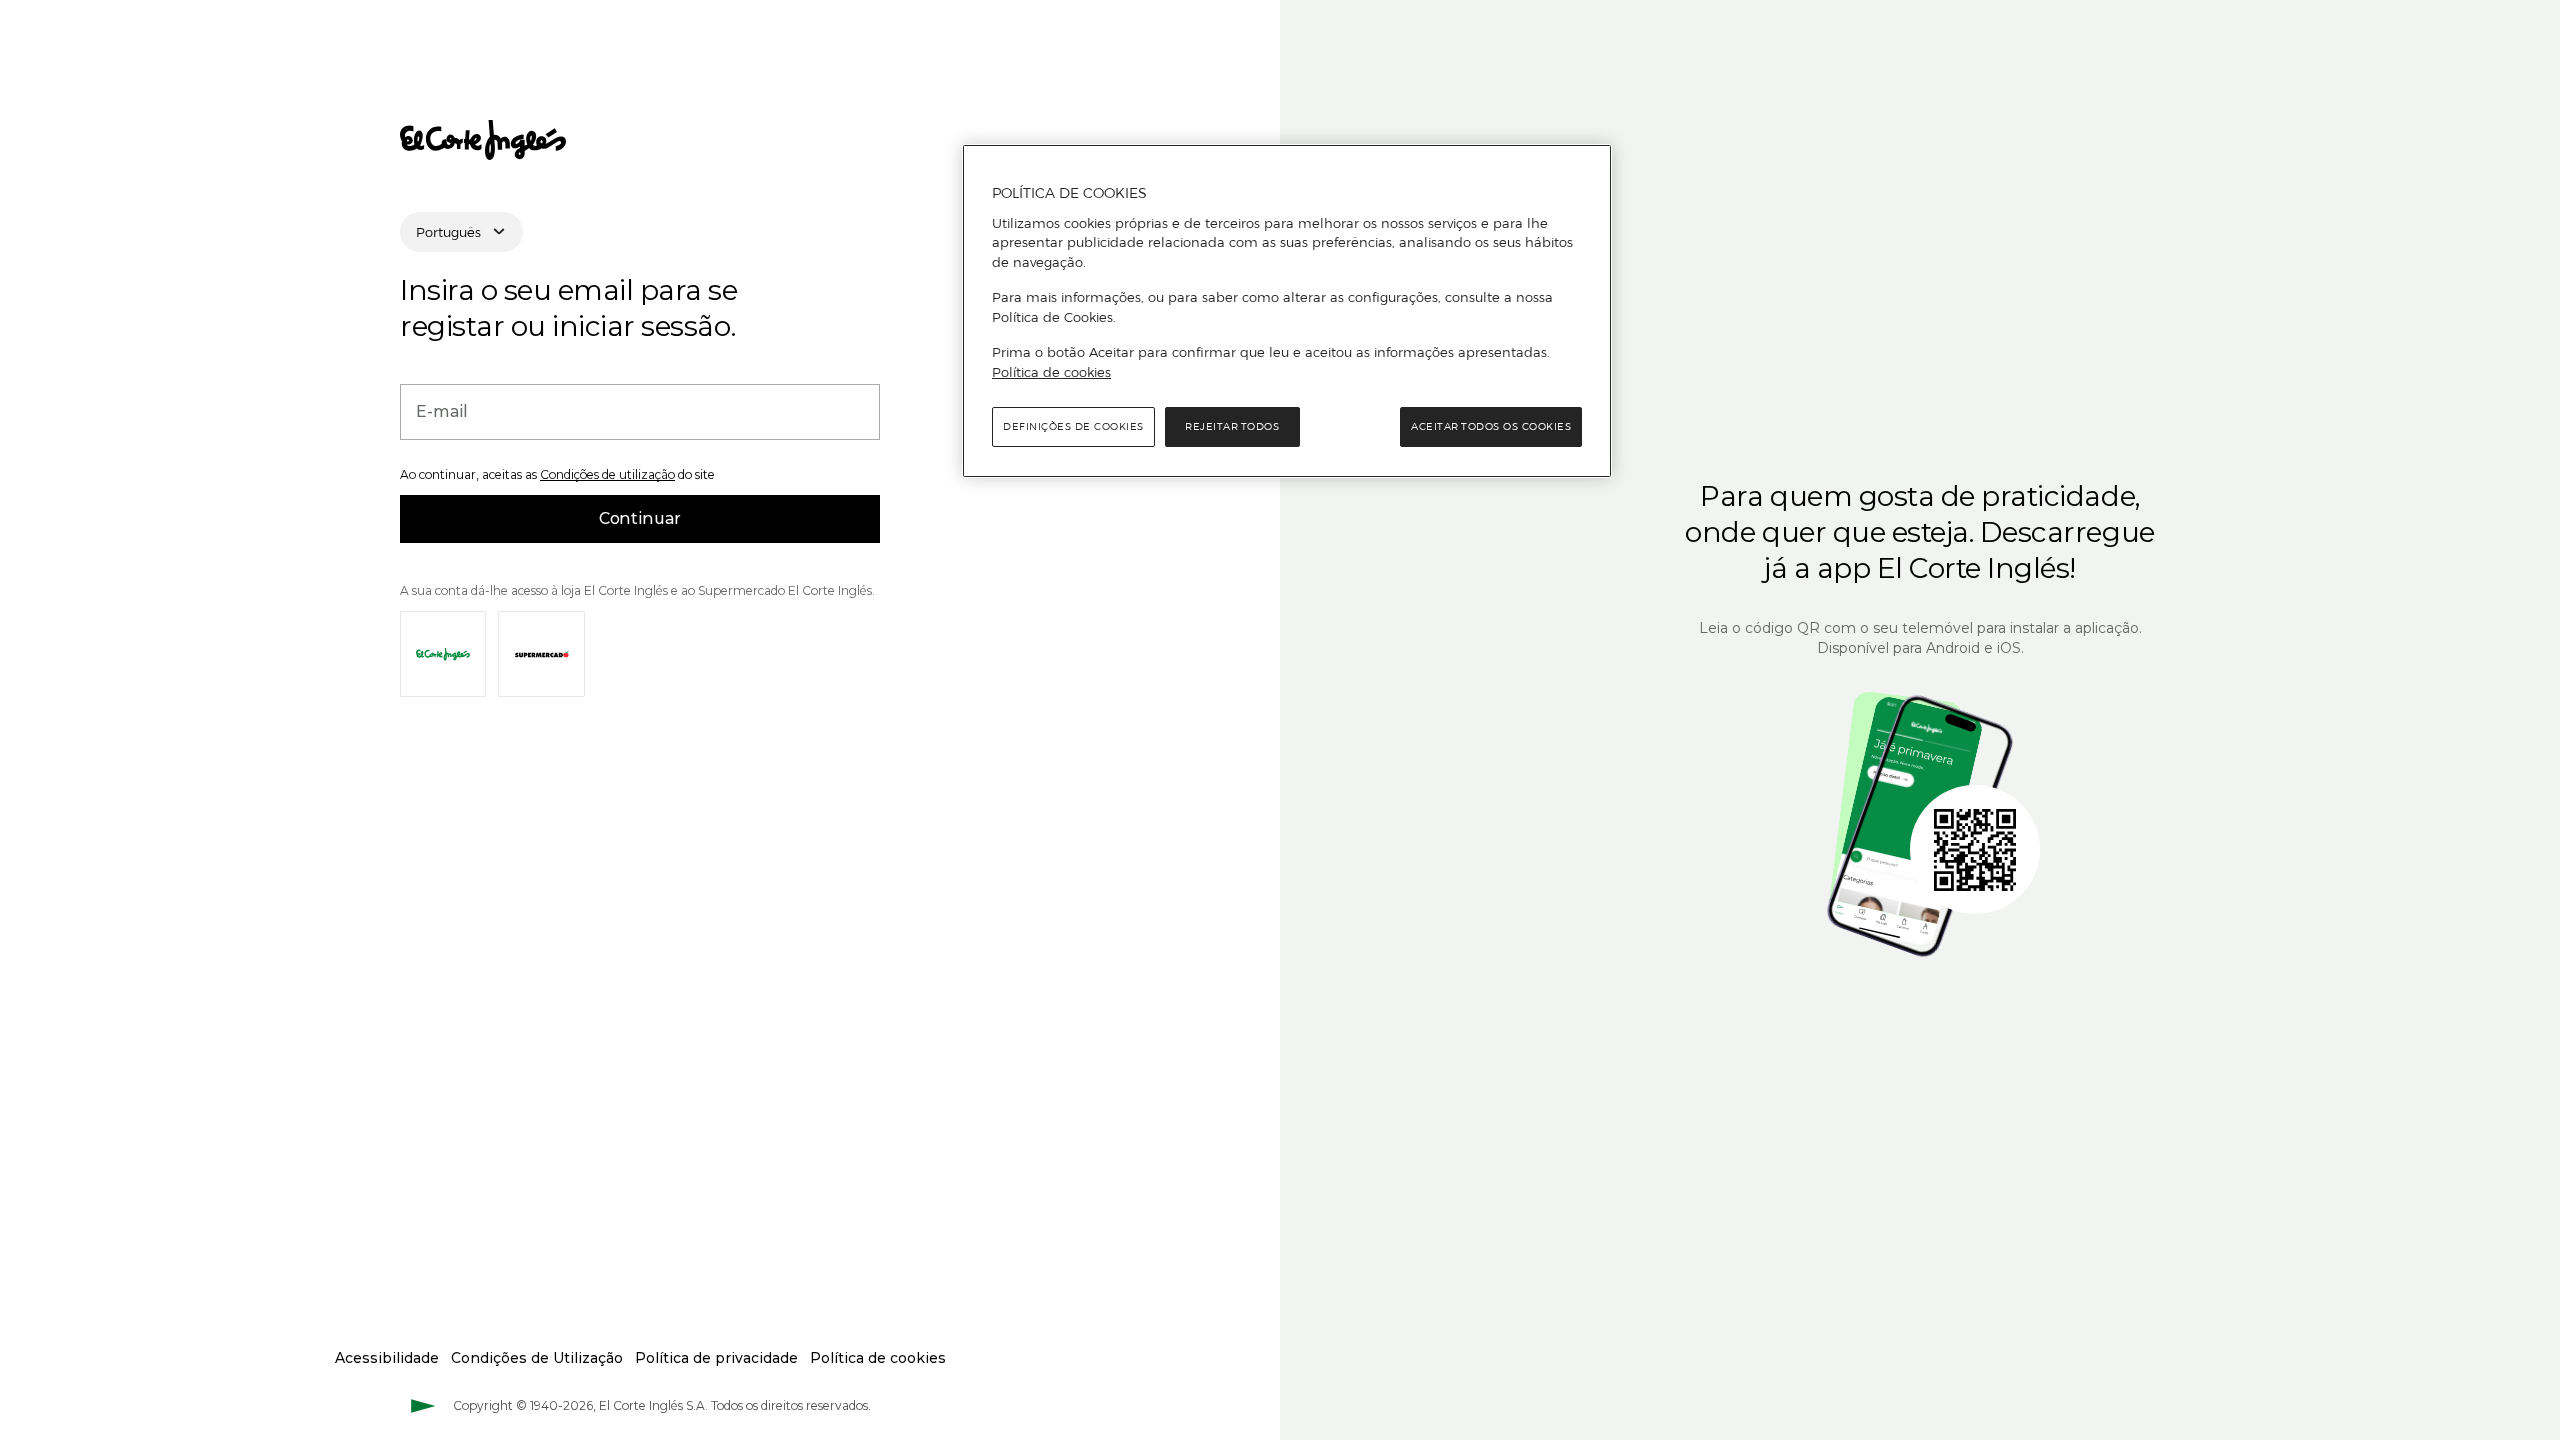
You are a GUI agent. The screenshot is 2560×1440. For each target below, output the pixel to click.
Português (448, 232)
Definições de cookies (1073, 426)
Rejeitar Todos (1232, 426)
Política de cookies (1051, 372)
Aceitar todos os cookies (1491, 426)
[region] (1287, 311)
